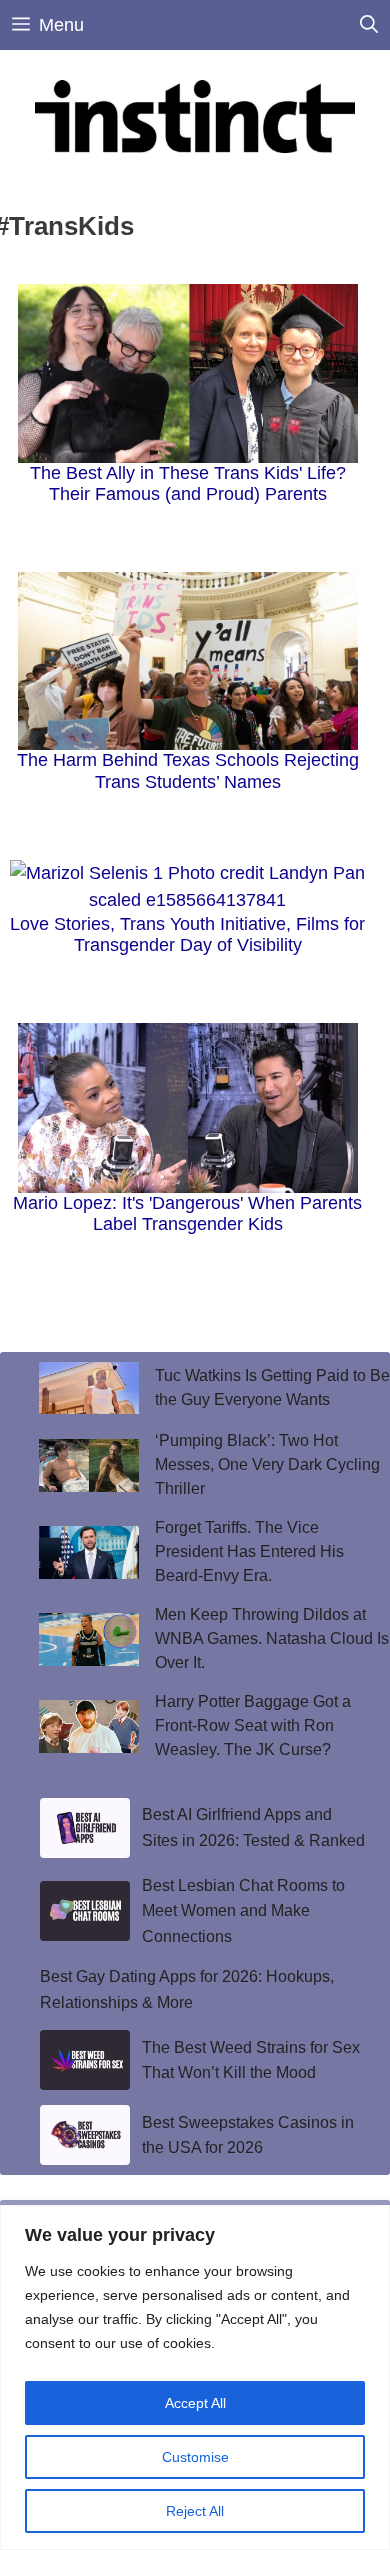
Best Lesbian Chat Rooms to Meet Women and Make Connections (243, 1911)
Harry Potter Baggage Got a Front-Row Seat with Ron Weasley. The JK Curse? (253, 1725)
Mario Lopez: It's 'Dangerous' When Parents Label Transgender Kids (187, 1214)
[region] (195, 2377)
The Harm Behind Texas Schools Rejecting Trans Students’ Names (188, 771)
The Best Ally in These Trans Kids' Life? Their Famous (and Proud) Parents (188, 484)
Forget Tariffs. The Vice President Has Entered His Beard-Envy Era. (249, 1551)
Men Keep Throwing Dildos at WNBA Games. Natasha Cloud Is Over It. (272, 1638)
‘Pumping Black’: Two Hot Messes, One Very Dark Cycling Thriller (267, 1464)
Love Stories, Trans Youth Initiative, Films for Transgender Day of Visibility (187, 935)
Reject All (195, 2511)
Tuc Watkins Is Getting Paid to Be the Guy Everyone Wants (272, 1387)
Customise (195, 2457)
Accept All (195, 2403)
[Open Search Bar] (369, 25)
